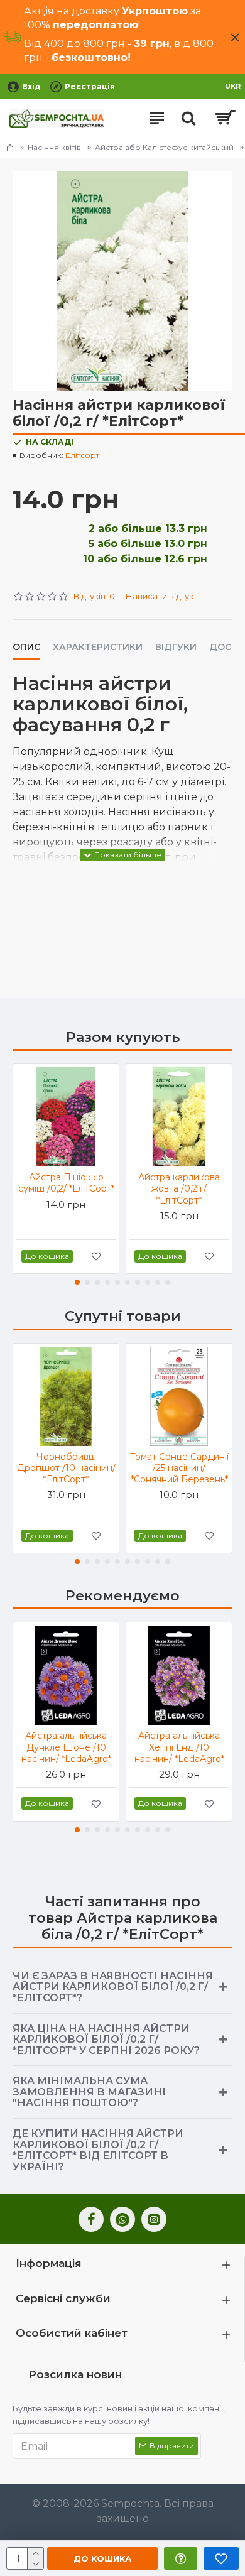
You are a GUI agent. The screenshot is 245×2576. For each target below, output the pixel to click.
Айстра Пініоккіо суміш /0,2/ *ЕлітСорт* (66, 1183)
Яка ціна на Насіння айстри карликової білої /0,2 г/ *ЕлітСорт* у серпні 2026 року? (106, 2040)
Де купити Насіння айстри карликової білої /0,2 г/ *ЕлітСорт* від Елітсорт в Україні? (98, 2150)
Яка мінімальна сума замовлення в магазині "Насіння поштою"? (89, 2092)
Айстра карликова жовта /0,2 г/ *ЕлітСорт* (179, 1188)
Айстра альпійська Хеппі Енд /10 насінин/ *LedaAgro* (179, 1747)
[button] (77, 1282)
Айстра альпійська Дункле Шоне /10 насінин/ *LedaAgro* (66, 1747)
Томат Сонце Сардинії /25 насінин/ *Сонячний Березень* (179, 1468)
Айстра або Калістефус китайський (164, 147)
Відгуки (176, 647)
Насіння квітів (54, 147)
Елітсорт (82, 455)
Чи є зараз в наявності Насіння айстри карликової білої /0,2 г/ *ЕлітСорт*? (113, 1987)
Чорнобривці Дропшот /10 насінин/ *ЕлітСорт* (66, 1468)
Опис (26, 647)
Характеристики (98, 647)
